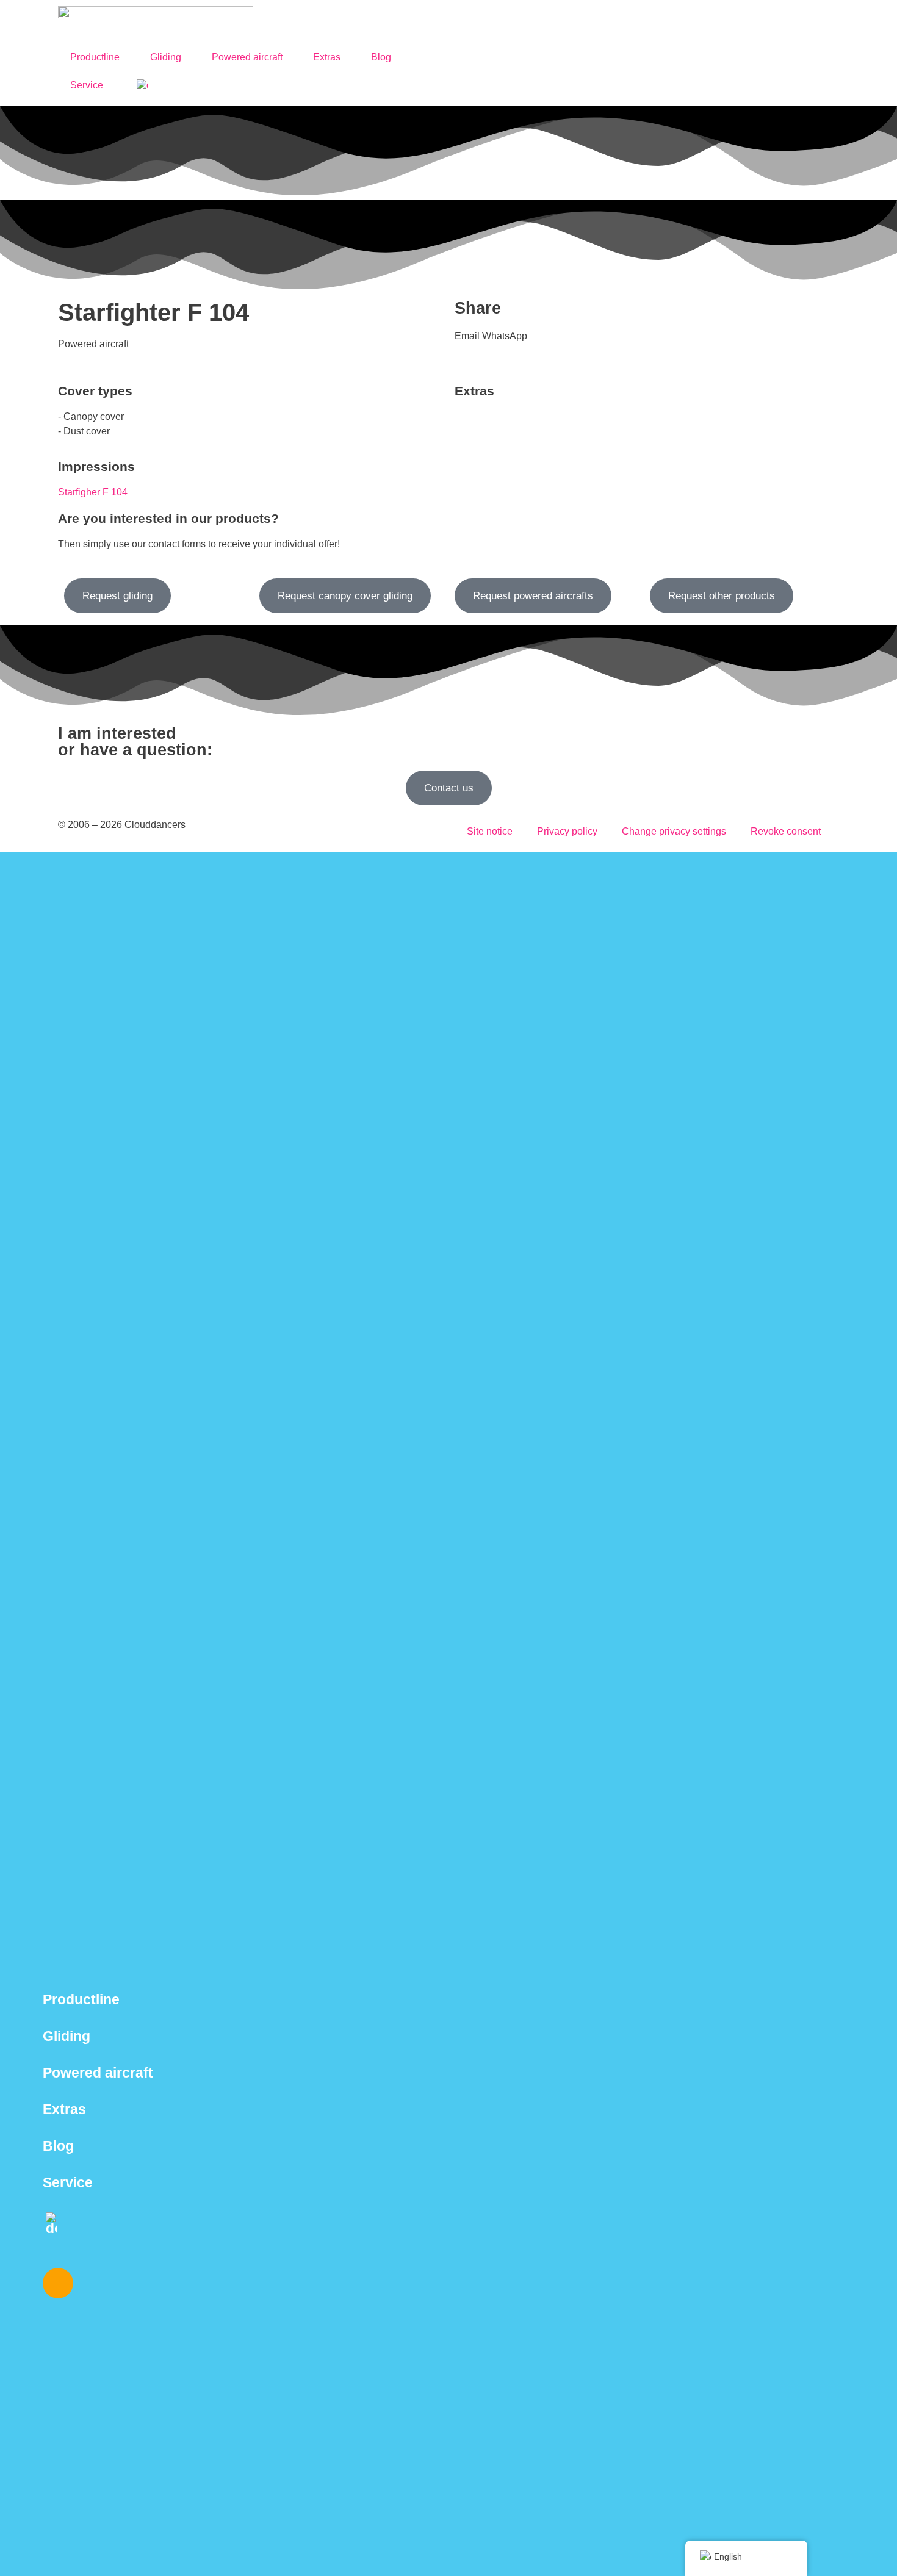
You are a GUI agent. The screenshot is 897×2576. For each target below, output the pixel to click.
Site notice (490, 831)
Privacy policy (567, 831)
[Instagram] (58, 2283)
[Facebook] (94, 2283)
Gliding (166, 57)
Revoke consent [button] (786, 831)
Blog (381, 57)
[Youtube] (130, 2283)
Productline (95, 57)
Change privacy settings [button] (674, 831)
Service (87, 85)
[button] (467, 336)
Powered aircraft (247, 57)
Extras (327, 57)
